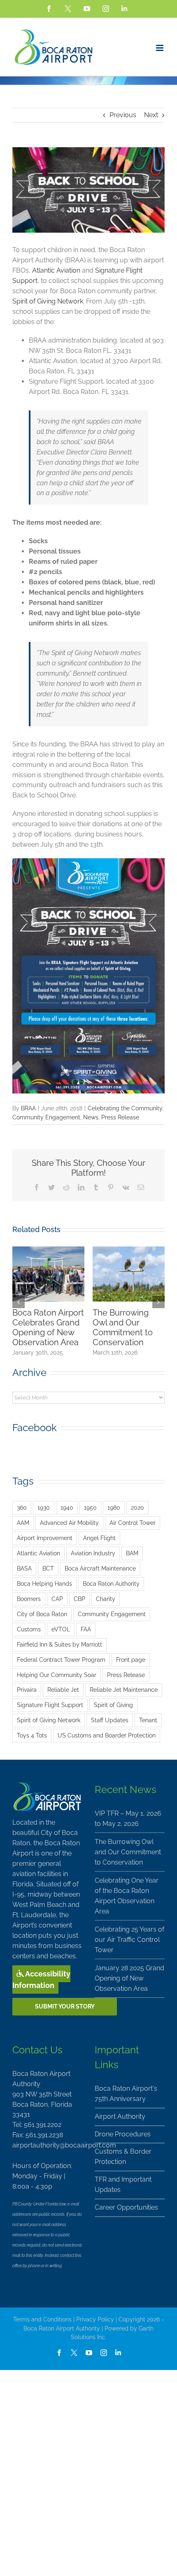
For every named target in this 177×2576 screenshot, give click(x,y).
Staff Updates (110, 1720)
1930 (44, 1507)
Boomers (29, 1599)
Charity (106, 1599)
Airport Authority (120, 2116)
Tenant (148, 1720)
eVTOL (61, 1629)
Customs (29, 1629)
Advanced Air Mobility (69, 1523)
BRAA (28, 1108)
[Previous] (19, 1302)
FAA (86, 1629)
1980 (114, 1507)
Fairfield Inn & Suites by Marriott (59, 1644)
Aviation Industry (93, 1553)
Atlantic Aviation (56, 270)
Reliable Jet (63, 1690)
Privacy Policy (95, 2319)
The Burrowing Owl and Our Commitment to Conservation (128, 1852)
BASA (24, 1568)
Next (151, 115)
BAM (132, 1553)
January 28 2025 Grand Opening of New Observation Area (129, 1978)
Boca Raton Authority (111, 1583)
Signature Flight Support (50, 1705)
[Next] (158, 1302)
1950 (90, 1507)
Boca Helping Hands (44, 1583)
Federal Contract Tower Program (61, 1660)
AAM (23, 1523)
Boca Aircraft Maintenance (100, 1568)
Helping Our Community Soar (57, 1675)
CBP (79, 1599)
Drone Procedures (123, 2134)
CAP (57, 1599)
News (91, 1117)
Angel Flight (99, 1538)
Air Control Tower (133, 1523)
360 (22, 1507)
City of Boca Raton (42, 1614)
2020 (137, 1507)
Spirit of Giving (113, 1705)
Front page (131, 1660)
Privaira (27, 1690)
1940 (67, 1507)
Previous (123, 115)
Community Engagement (46, 1117)
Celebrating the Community (125, 1108)
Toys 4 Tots (32, 1735)
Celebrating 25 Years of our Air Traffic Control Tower (121, 1327)
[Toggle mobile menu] (160, 48)
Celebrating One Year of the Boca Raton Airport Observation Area (45, 1327)
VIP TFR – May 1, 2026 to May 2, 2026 (128, 1818)
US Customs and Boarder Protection (107, 1735)
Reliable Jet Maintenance (124, 1690)
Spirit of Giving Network (48, 301)
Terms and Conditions (42, 2319)
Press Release (120, 1117)
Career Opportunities (126, 2207)
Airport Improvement (45, 1538)
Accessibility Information (41, 1979)
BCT (48, 1568)
